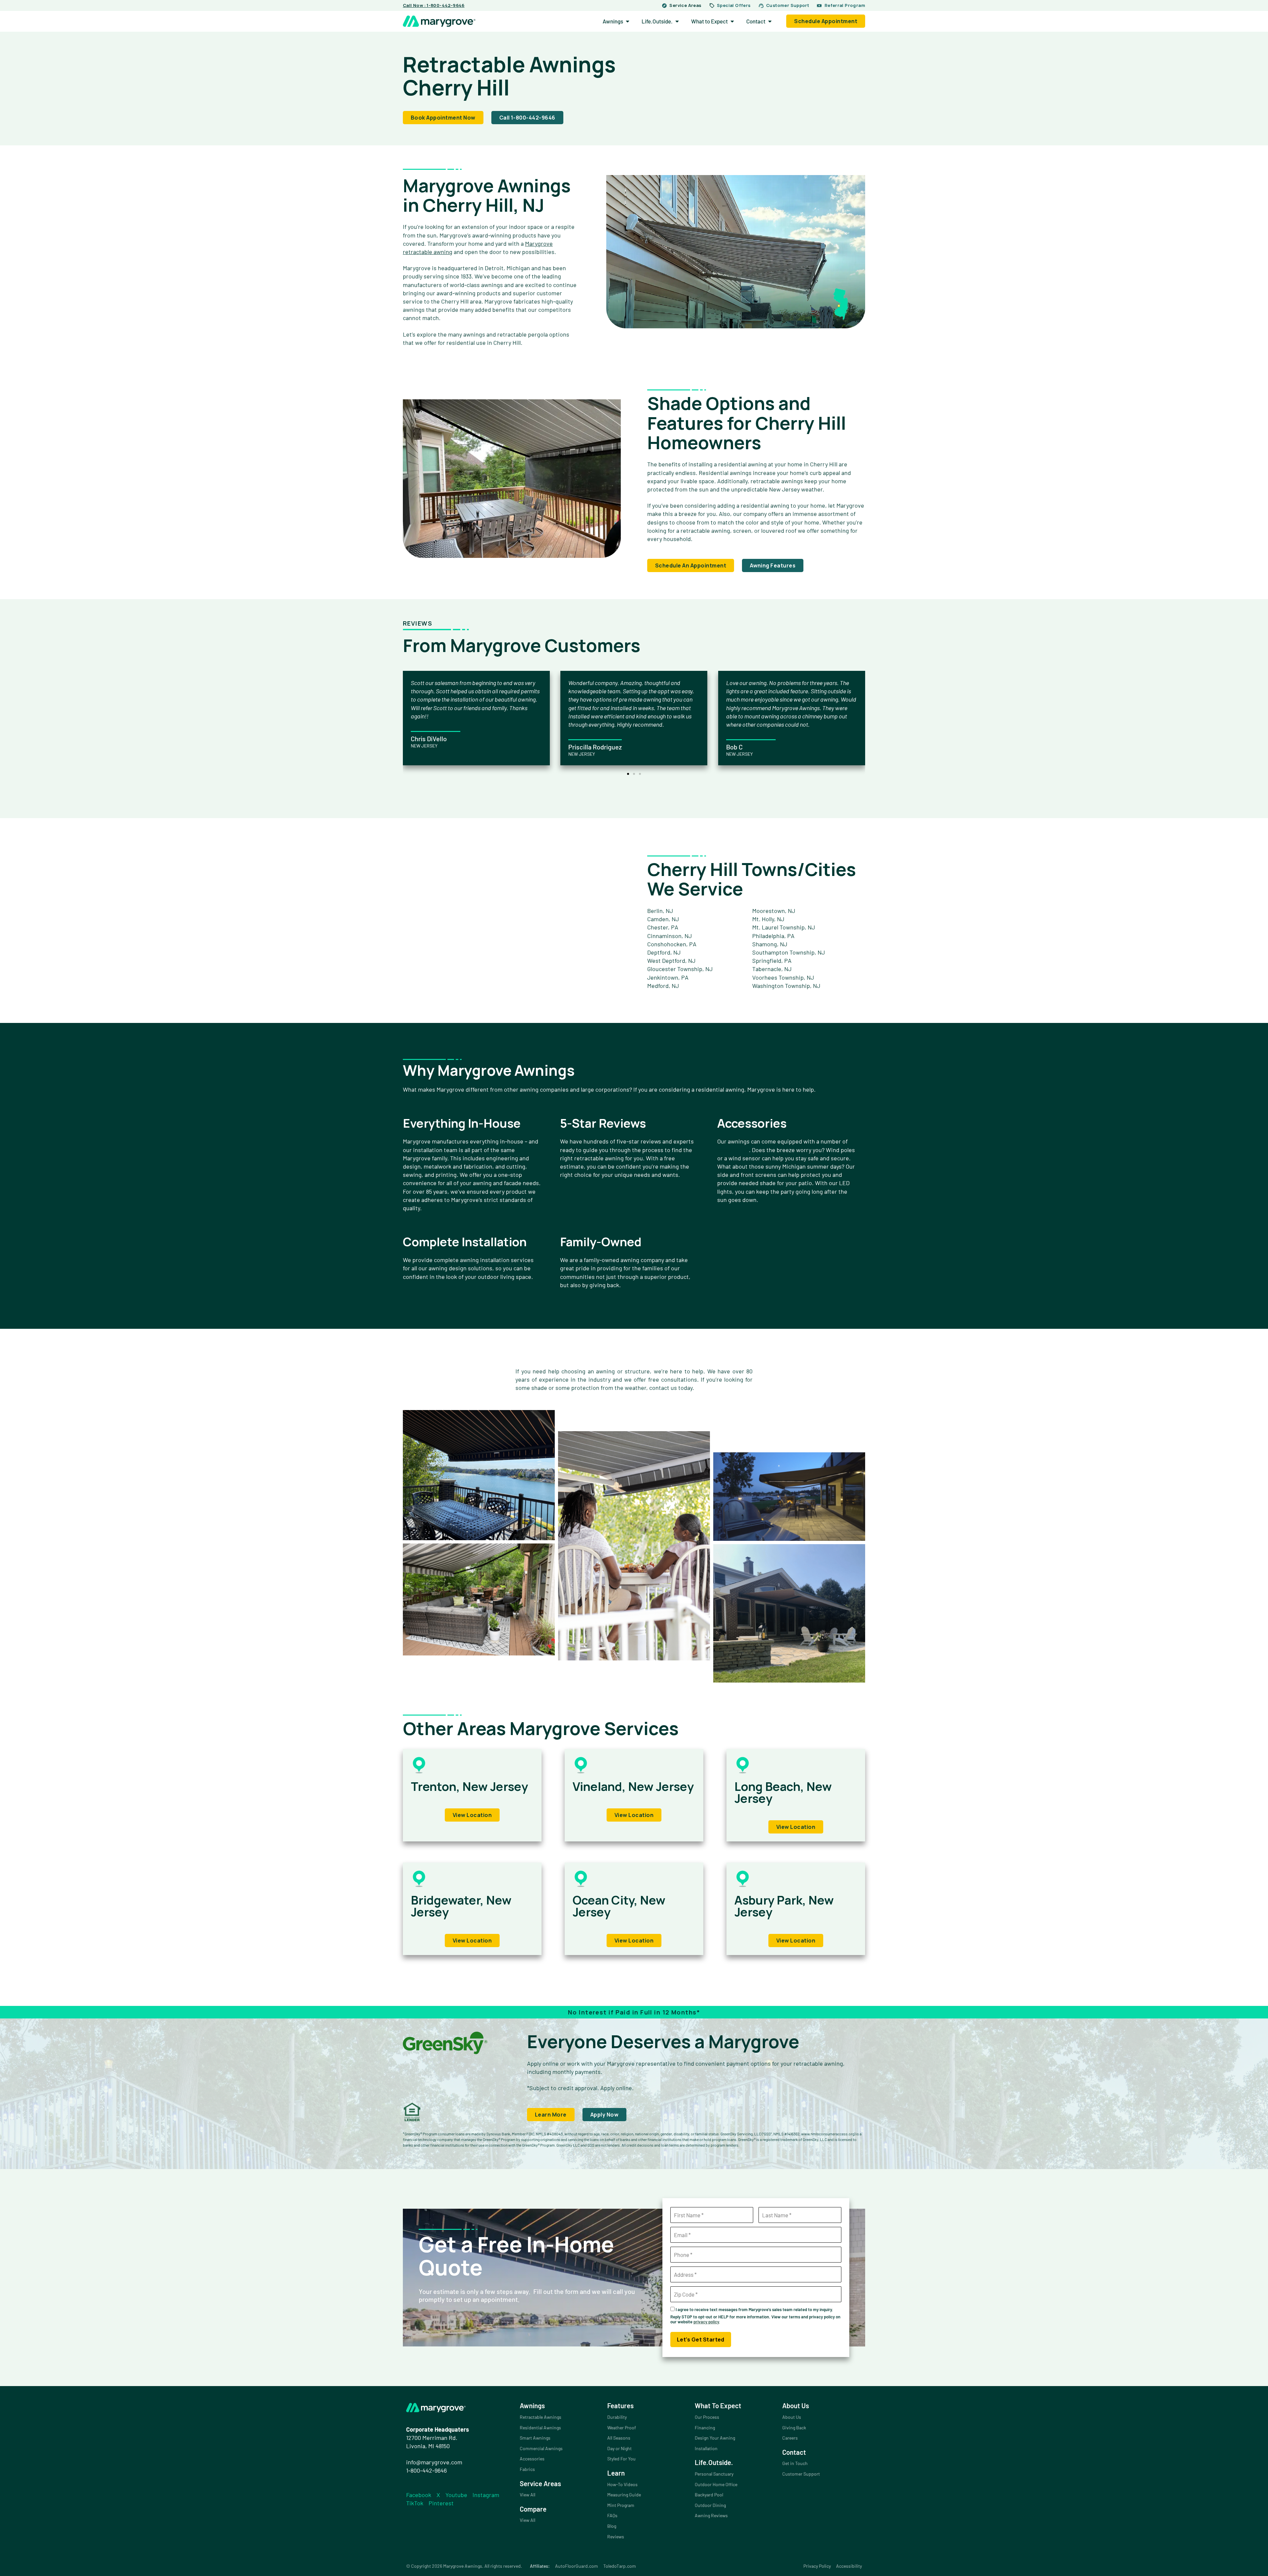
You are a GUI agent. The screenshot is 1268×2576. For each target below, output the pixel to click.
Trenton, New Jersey (469, 1786)
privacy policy (706, 2322)
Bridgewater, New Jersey (461, 1906)
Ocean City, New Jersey (619, 1906)
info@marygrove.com (434, 2462)
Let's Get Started (701, 2340)
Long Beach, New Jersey (783, 1792)
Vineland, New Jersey (633, 1786)
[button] (628, 774)
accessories (733, 1150)
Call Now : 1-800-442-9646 (434, 5)
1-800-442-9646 (426, 2470)
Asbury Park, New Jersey (784, 1906)
